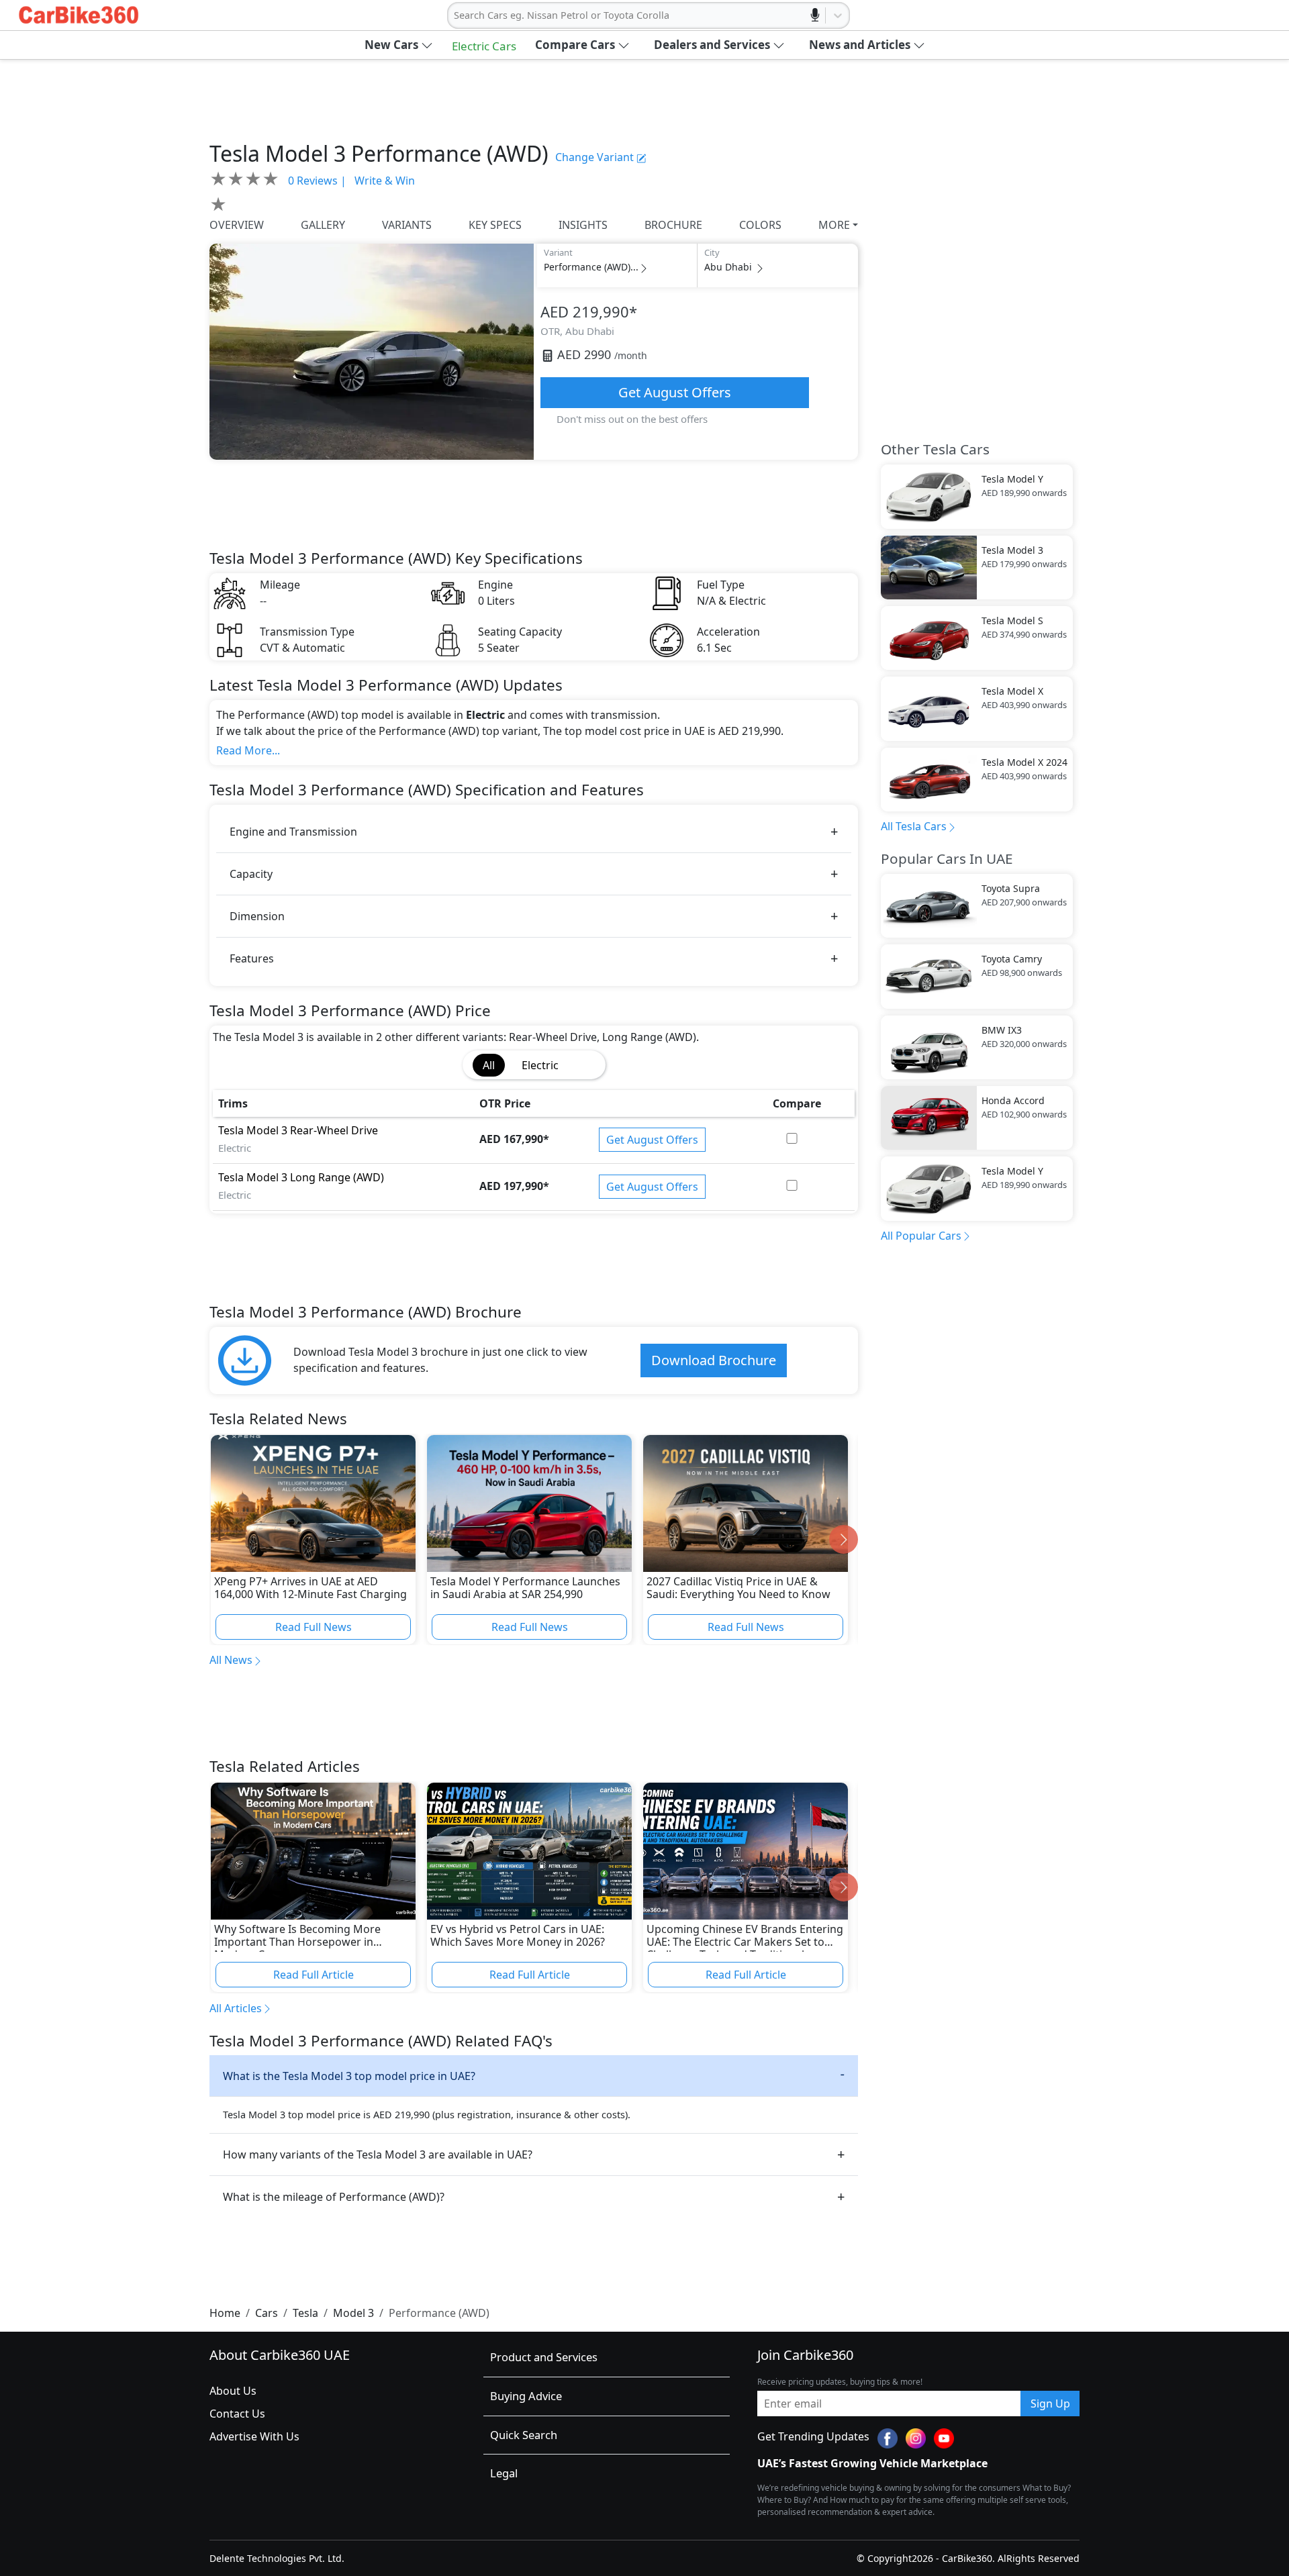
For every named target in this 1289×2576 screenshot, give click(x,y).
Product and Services (544, 2357)
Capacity (251, 874)
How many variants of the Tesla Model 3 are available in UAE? (378, 2154)
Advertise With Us (254, 2436)
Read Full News (314, 1627)
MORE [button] (834, 225)
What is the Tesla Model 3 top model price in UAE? (349, 2076)
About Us (233, 2391)
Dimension (257, 916)
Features (252, 958)
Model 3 (353, 2313)
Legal (504, 2473)
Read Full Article (314, 1975)
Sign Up (1050, 2404)
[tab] (585, 1057)
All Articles (236, 2008)
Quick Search (524, 2435)
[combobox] (455, 15)
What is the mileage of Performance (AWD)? (334, 2197)
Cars (267, 2313)
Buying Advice (526, 2396)
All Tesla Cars (914, 826)
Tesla (305, 2313)
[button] (399, 45)
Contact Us (237, 2414)
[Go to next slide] (844, 1539)
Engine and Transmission (293, 832)
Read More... (248, 750)
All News (231, 1660)
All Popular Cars (921, 1236)
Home (225, 2313)
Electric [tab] (540, 1065)
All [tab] (489, 1065)
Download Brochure (714, 1360)
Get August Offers (675, 392)
